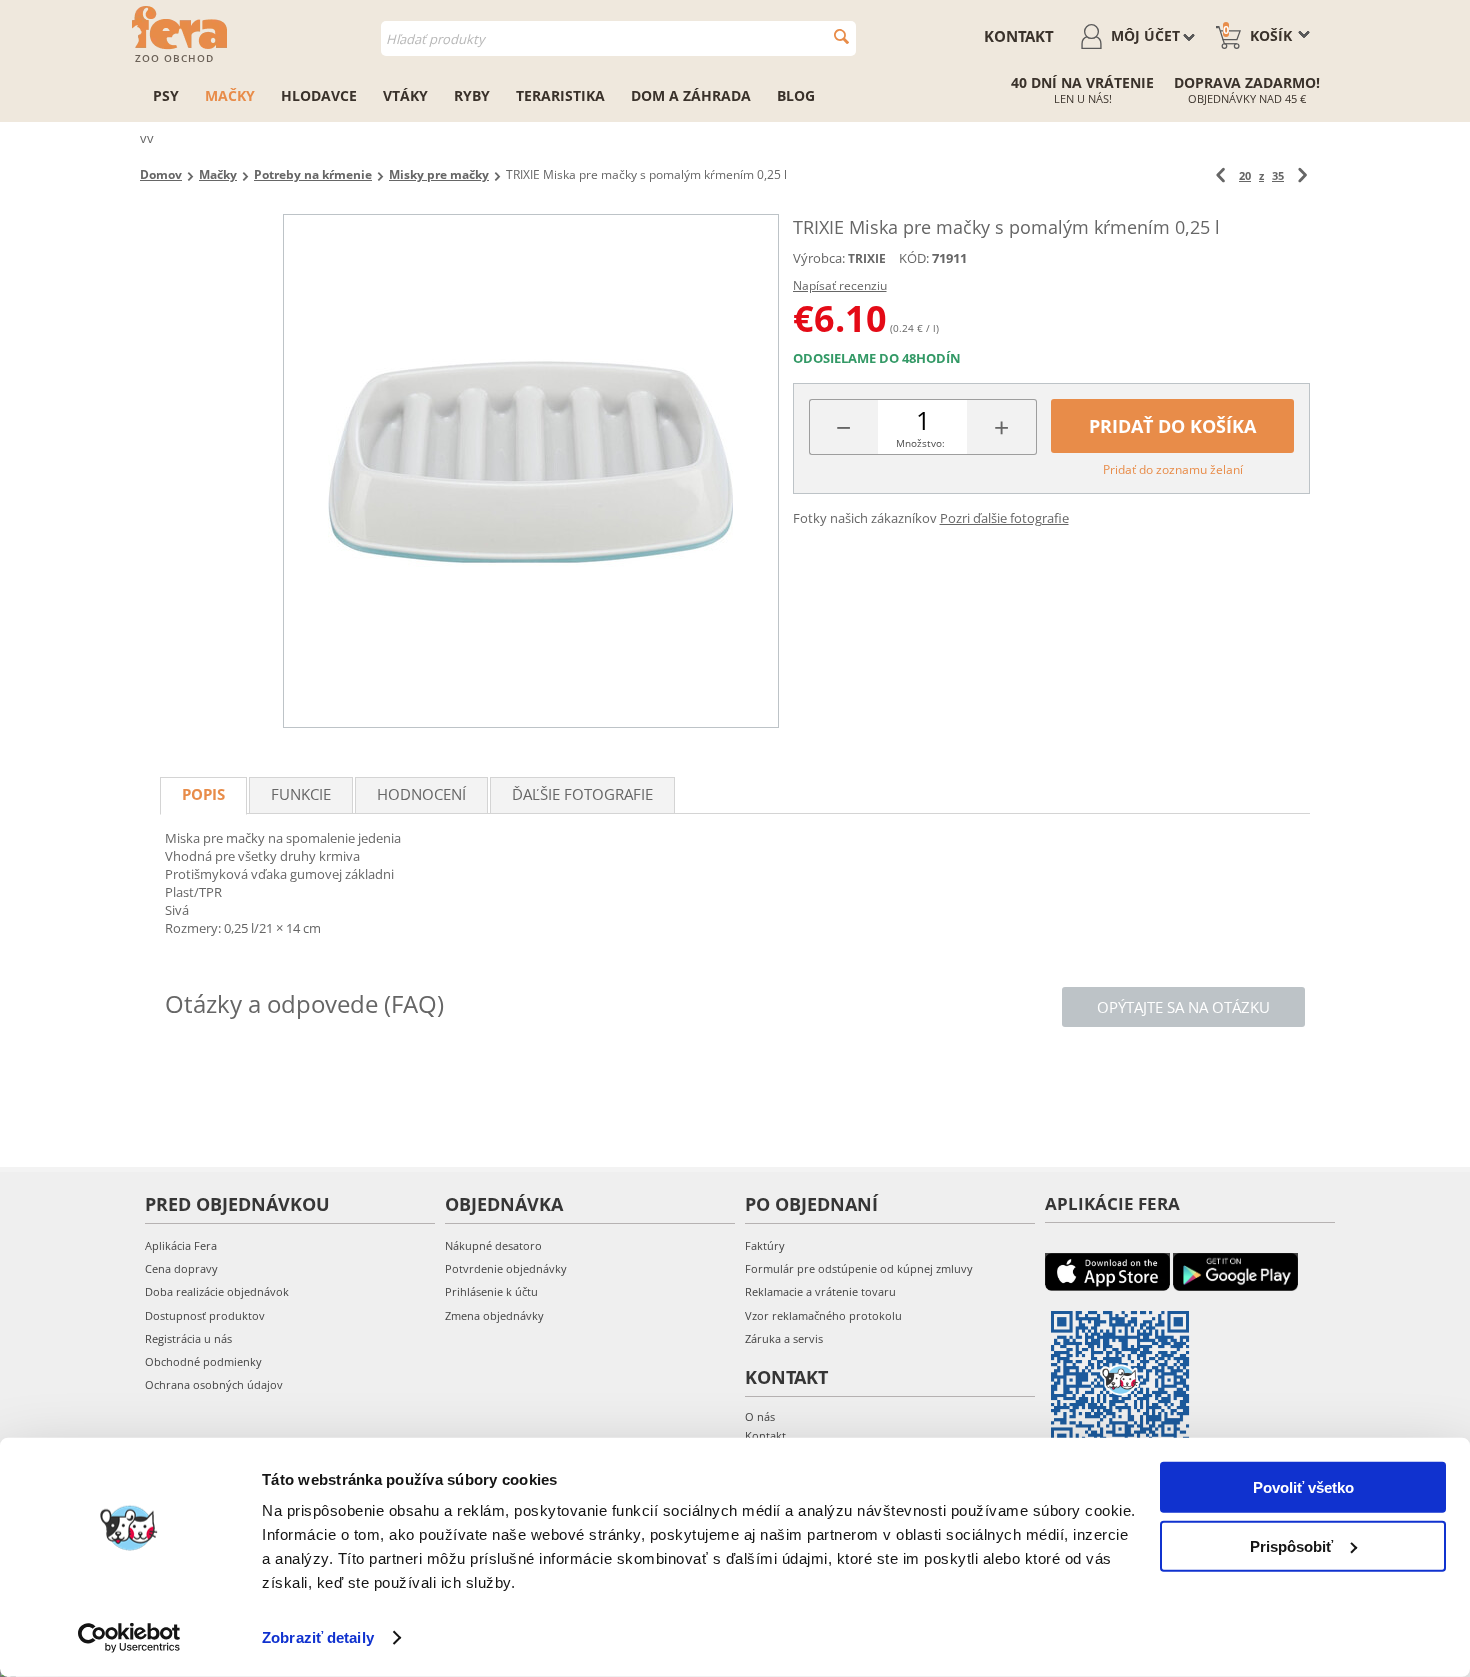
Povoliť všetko (1303, 1487)
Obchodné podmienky (203, 1361)
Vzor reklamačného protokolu (823, 1315)
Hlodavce (319, 95)
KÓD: (914, 258)
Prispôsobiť (1291, 1545)
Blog (796, 95)
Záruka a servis (784, 1338)
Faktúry (765, 1245)
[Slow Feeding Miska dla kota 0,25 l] (531, 471)
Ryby (472, 95)
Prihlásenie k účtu (491, 1291)
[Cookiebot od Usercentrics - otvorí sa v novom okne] (129, 1638)
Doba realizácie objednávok (217, 1291)
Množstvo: (920, 443)
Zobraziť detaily (318, 1637)
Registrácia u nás (188, 1338)
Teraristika (560, 95)
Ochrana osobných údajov (214, 1384)
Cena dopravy (181, 1268)
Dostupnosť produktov (205, 1315)
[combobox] (618, 38)
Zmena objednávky (494, 1315)
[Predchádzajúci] (1220, 175)
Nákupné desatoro (493, 1245)
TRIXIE (867, 258)
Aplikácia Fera (181, 1245)
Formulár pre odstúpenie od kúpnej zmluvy (859, 1268)
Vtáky (405, 95)
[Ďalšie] (1302, 175)
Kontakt (1019, 36)
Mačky (230, 95)
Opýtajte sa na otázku (1183, 1007)
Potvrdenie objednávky (506, 1268)
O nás (760, 1416)
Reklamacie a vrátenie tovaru (820, 1291)
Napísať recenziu (840, 285)
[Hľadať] (841, 36)
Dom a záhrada (691, 95)
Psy (166, 95)
